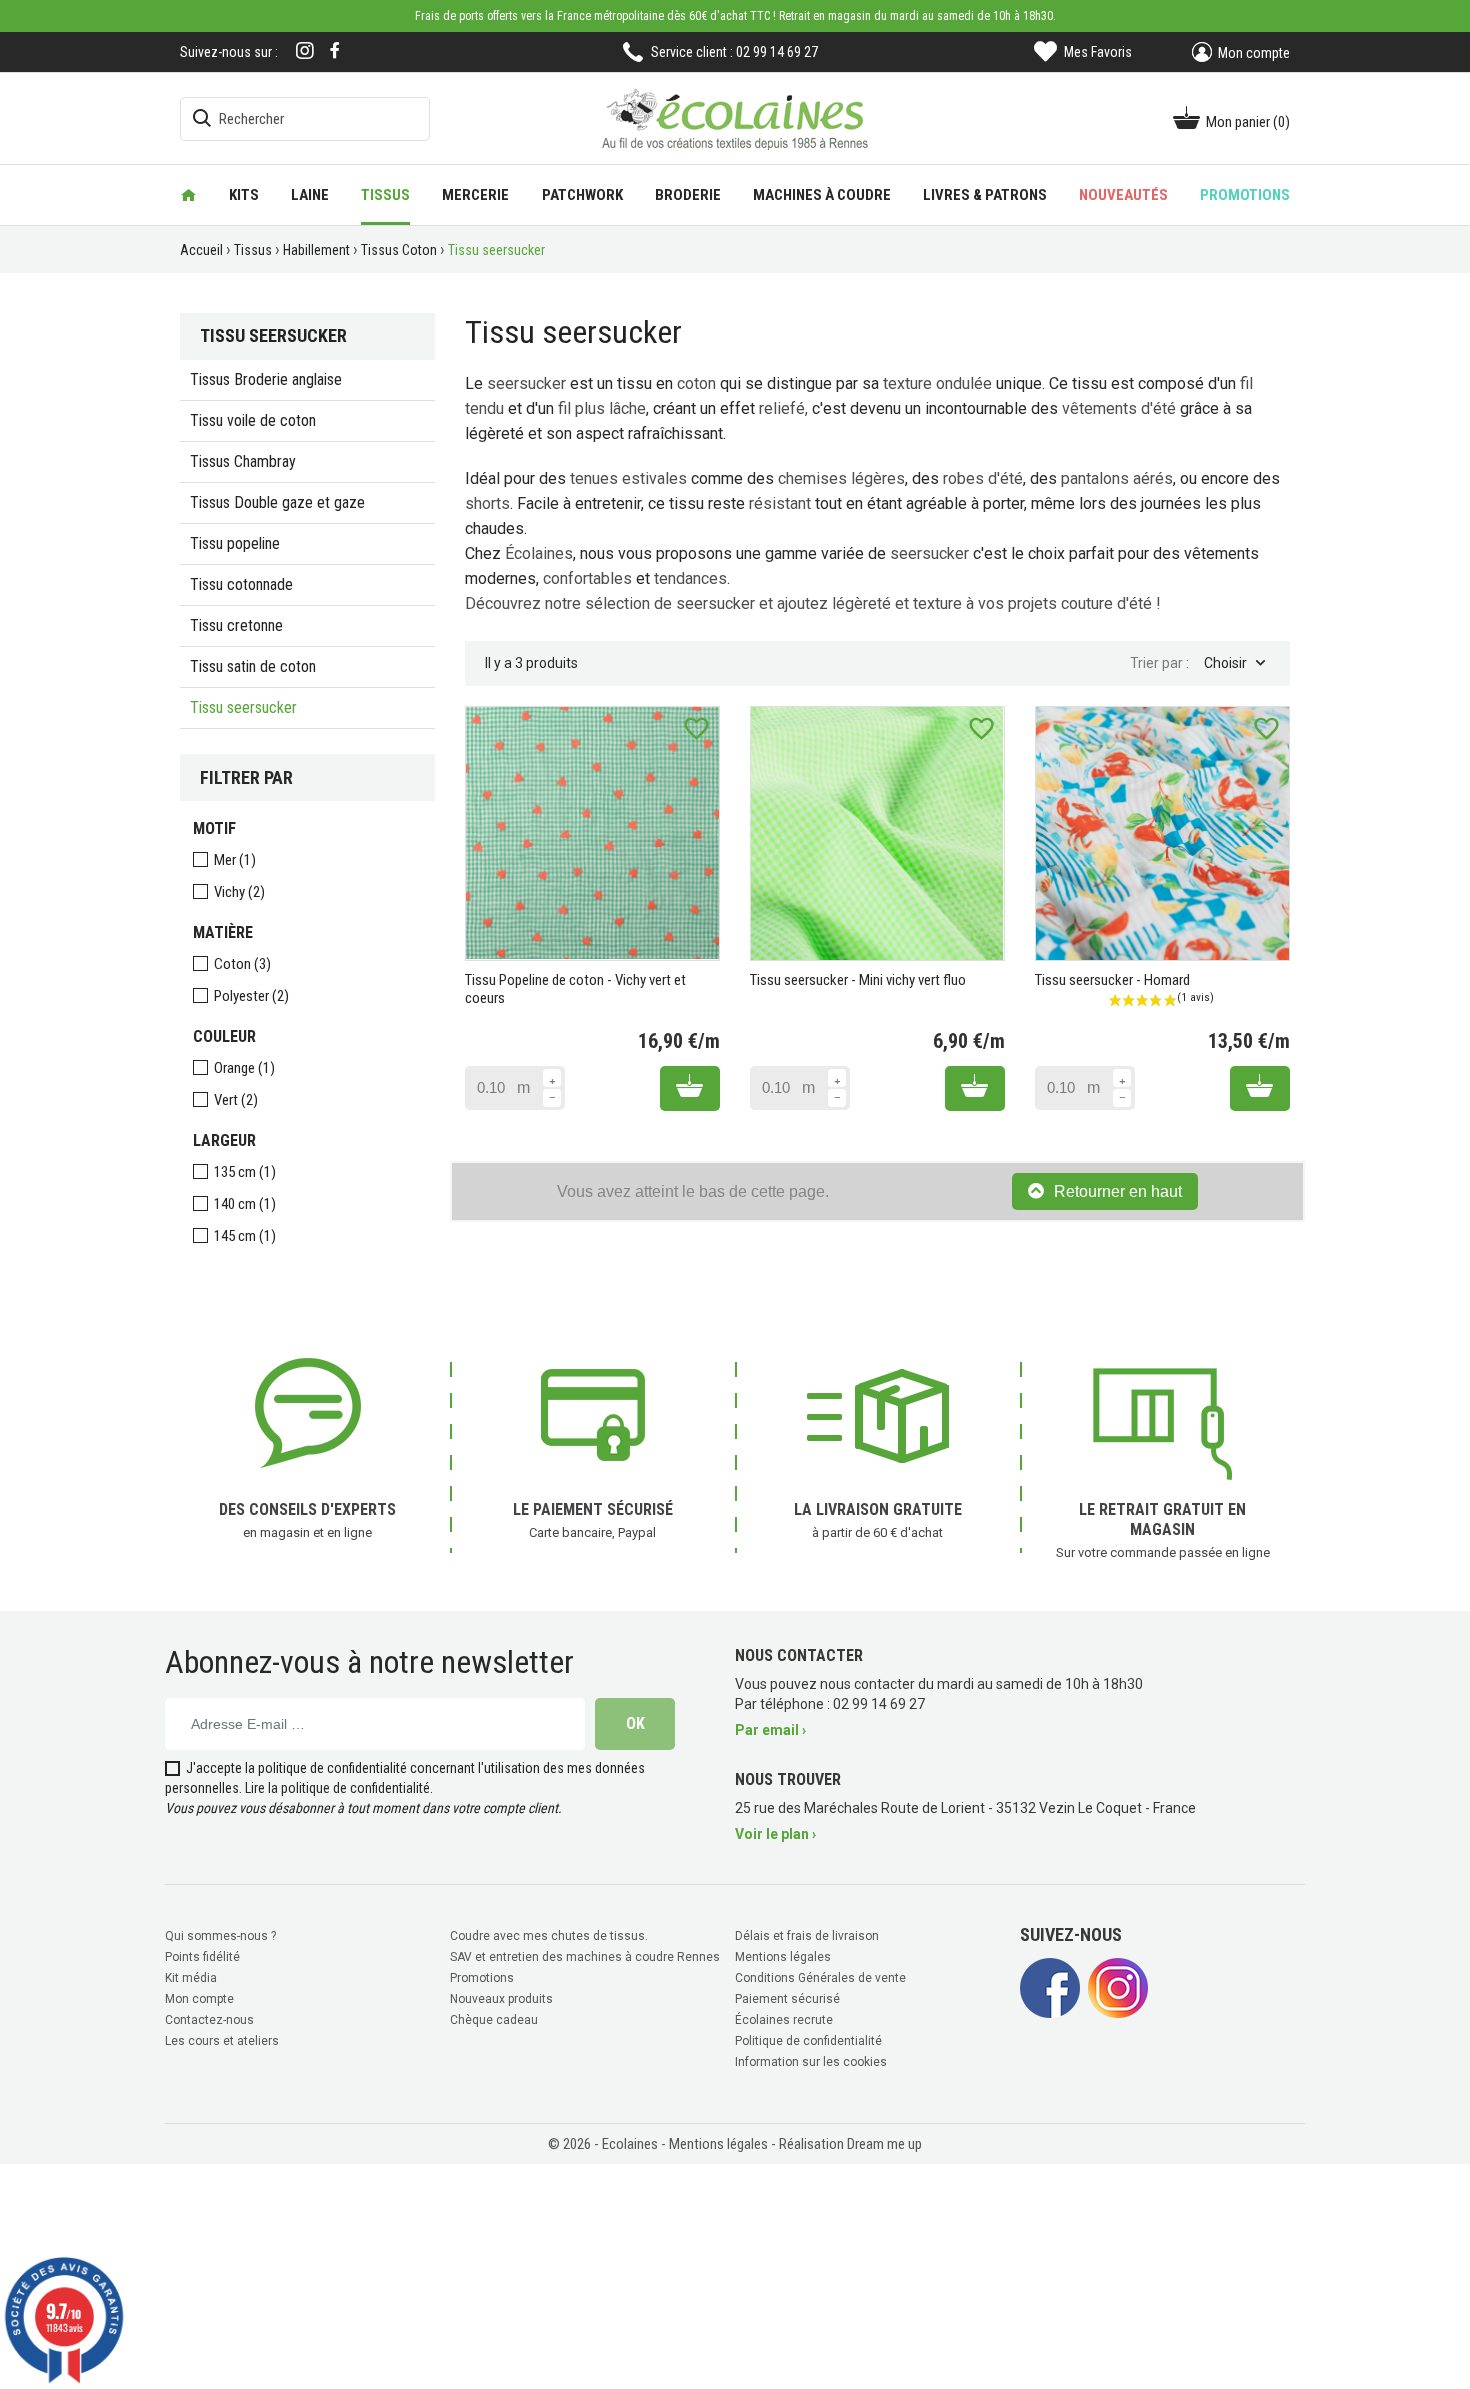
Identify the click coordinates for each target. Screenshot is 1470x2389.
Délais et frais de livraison (807, 1936)
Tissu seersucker (243, 707)
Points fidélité (202, 1957)
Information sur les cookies (811, 2062)
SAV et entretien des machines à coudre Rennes (585, 1957)
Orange (244, 1068)
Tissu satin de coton (253, 666)
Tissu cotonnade (241, 584)
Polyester (251, 996)
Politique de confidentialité (808, 2041)
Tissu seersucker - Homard (1112, 980)
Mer (235, 860)
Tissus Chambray (243, 461)
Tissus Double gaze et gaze (277, 502)
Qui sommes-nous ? (220, 1936)
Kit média (191, 1978)
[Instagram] (305, 52)
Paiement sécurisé (787, 1999)
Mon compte (199, 1999)
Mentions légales (783, 1957)
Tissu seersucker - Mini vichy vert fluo (858, 980)
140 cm (245, 1204)
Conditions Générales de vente (820, 1978)
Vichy (239, 892)
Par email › (770, 1730)
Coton (242, 964)
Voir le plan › (775, 1834)
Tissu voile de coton (253, 420)
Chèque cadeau (494, 2020)
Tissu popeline (235, 543)
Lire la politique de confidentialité (337, 1788)
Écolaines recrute (784, 2020)
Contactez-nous (209, 2020)
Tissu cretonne (236, 625)
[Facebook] (335, 50)
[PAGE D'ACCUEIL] (188, 195)
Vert (236, 1100)
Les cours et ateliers (222, 2041)
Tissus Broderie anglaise (266, 379)
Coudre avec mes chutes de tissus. (549, 1936)
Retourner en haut (1118, 1191)
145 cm (245, 1236)
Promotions (482, 1978)
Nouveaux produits (501, 1999)
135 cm (245, 1172)
